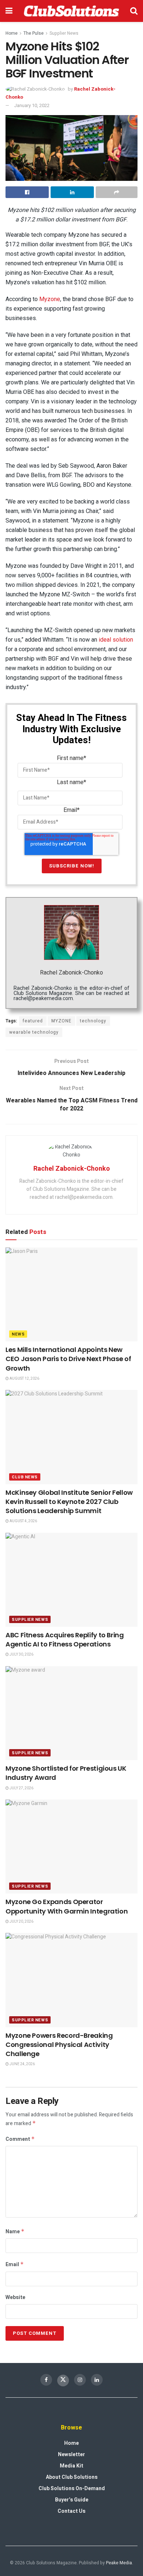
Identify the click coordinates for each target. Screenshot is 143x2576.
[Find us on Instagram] (80, 2380)
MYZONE (61, 1021)
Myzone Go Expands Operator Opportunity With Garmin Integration (67, 1906)
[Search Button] (134, 11)
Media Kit (71, 2466)
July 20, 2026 (21, 1922)
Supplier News (64, 33)
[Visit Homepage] (71, 11)
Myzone (50, 299)
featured (33, 1021)
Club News (25, 1477)
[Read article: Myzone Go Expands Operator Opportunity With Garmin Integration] (71, 1846)
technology (93, 1021)
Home (12, 33)
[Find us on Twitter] (63, 2381)
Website (15, 2297)
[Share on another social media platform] (117, 192)
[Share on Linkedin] (72, 192)
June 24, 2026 (22, 2064)
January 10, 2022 (32, 105)
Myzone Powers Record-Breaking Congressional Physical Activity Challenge (59, 2045)
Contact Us (71, 2511)
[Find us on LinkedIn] (97, 2380)
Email (15, 2265)
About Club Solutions (72, 2477)
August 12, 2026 (24, 1379)
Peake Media (119, 2563)
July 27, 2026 (21, 1788)
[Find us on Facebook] (46, 2380)
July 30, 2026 (21, 1654)
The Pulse (34, 33)
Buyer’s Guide (72, 2500)
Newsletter (71, 2455)
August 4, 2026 (23, 1521)
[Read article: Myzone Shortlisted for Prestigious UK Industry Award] (71, 1713)
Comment (20, 2139)
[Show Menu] (9, 11)
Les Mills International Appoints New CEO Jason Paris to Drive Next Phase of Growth (68, 1359)
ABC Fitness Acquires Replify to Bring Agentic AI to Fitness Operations (65, 1640)
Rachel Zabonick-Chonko (71, 973)
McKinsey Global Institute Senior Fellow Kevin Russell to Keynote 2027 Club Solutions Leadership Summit (69, 1502)
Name (15, 2232)
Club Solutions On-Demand (72, 2488)
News (18, 1334)
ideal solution (116, 640)
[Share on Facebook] (27, 192)
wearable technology (34, 1032)
